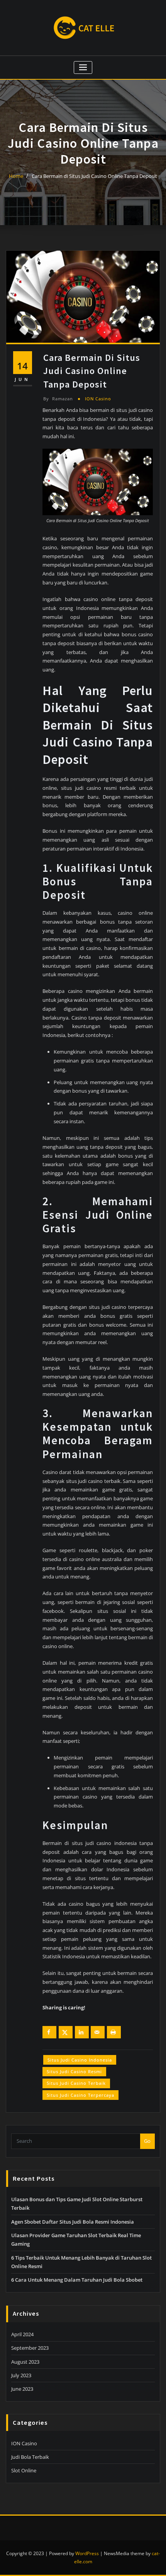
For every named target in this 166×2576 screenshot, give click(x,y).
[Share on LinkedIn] (82, 2032)
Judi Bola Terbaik (30, 2457)
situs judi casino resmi (74, 2071)
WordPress (87, 2553)
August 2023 (25, 2362)
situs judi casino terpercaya (80, 2095)
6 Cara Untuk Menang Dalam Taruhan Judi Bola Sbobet (77, 2280)
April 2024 (22, 2334)
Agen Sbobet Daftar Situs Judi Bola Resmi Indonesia (73, 2222)
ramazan (58, 399)
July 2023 (21, 2375)
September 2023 (30, 2348)
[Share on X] (66, 2032)
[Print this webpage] (114, 2032)
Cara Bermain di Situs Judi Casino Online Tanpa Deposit (94, 176)
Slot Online (24, 2470)
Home (16, 176)
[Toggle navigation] (83, 67)
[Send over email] (98, 2032)
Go (147, 2141)
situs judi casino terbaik (76, 2083)
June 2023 (22, 2389)
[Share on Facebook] (49, 2032)
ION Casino (98, 399)
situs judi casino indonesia (80, 2060)
